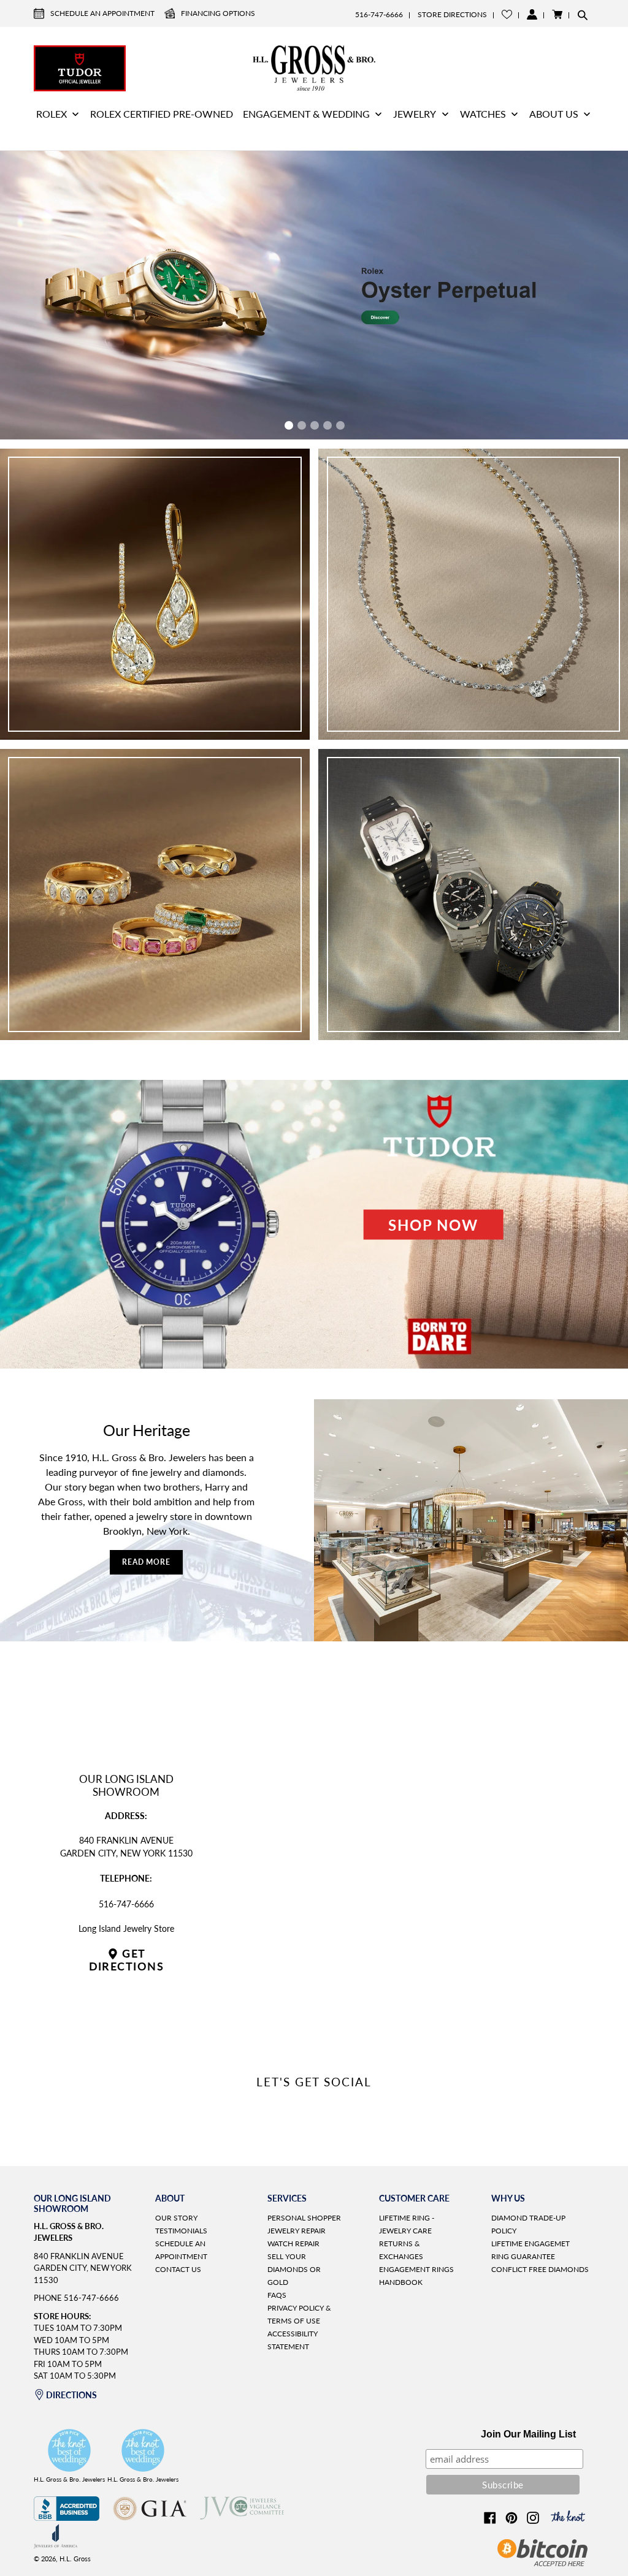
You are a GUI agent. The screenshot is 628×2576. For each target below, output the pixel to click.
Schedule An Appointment (102, 13)
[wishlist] (507, 14)
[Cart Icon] (557, 14)
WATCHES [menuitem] (483, 114)
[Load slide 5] (340, 425)
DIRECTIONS (71, 2395)
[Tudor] (80, 67)
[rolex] (548, 67)
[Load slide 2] (301, 425)
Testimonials (181, 2231)
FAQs (277, 2295)
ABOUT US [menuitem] (554, 114)
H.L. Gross (75, 2559)
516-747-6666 (379, 14)
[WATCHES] (473, 895)
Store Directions (452, 14)
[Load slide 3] (314, 425)
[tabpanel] (314, 295)
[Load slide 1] (288, 425)
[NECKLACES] (473, 594)
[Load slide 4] (327, 425)
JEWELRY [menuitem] (415, 114)
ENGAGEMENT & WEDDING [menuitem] (306, 114)
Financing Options (218, 13)
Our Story (176, 2218)
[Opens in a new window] (67, 2517)
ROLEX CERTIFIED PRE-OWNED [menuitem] (162, 114)
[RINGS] (155, 895)
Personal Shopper (304, 2218)
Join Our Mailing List (528, 2434)
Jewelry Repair (297, 2231)
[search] (583, 15)
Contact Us (178, 2269)
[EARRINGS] (155, 594)
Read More (147, 1562)
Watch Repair (293, 2244)
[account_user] (532, 14)
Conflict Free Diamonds (540, 2269)
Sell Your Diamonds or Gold (294, 2269)
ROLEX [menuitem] (52, 114)
